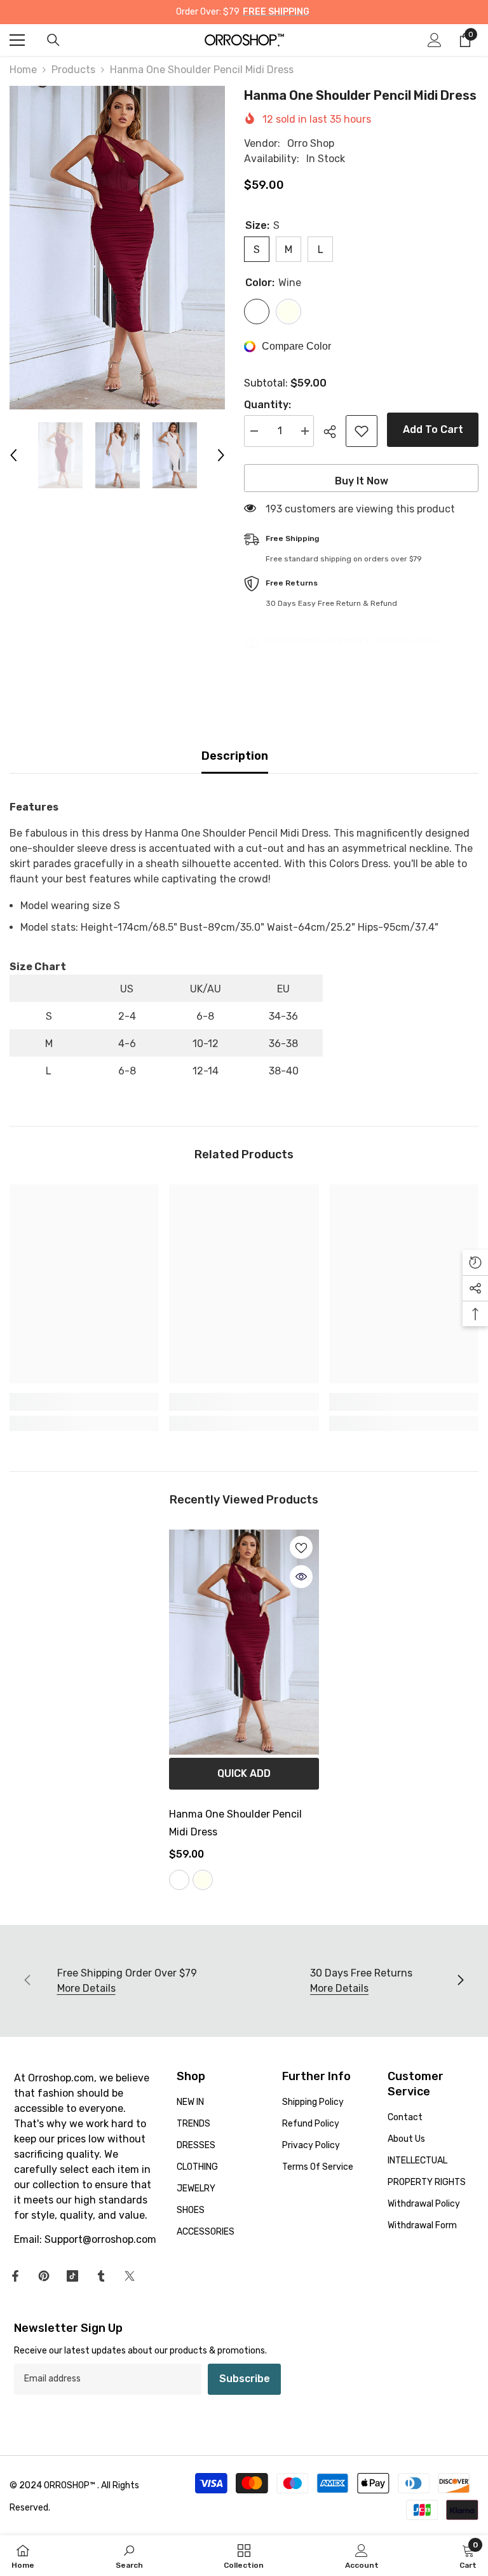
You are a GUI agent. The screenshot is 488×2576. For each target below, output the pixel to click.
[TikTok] (72, 2276)
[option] (117, 248)
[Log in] (435, 40)
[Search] (53, 40)
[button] (13, 455)
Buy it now (362, 481)
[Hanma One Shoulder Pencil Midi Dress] (244, 1642)
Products (73, 70)
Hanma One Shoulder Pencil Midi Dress (235, 1823)
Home (23, 70)
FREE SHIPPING (276, 12)
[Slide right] (460, 1981)
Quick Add (244, 1773)
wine (179, 1880)
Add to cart (433, 429)
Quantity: (268, 405)
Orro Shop (311, 143)
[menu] (17, 40)
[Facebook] (15, 2276)
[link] (84, 1402)
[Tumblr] (101, 2276)
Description (235, 756)
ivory (203, 1880)
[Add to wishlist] (362, 431)
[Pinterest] (44, 2276)
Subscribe (245, 2379)
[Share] (335, 432)
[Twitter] (130, 2276)
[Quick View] (301, 1577)
